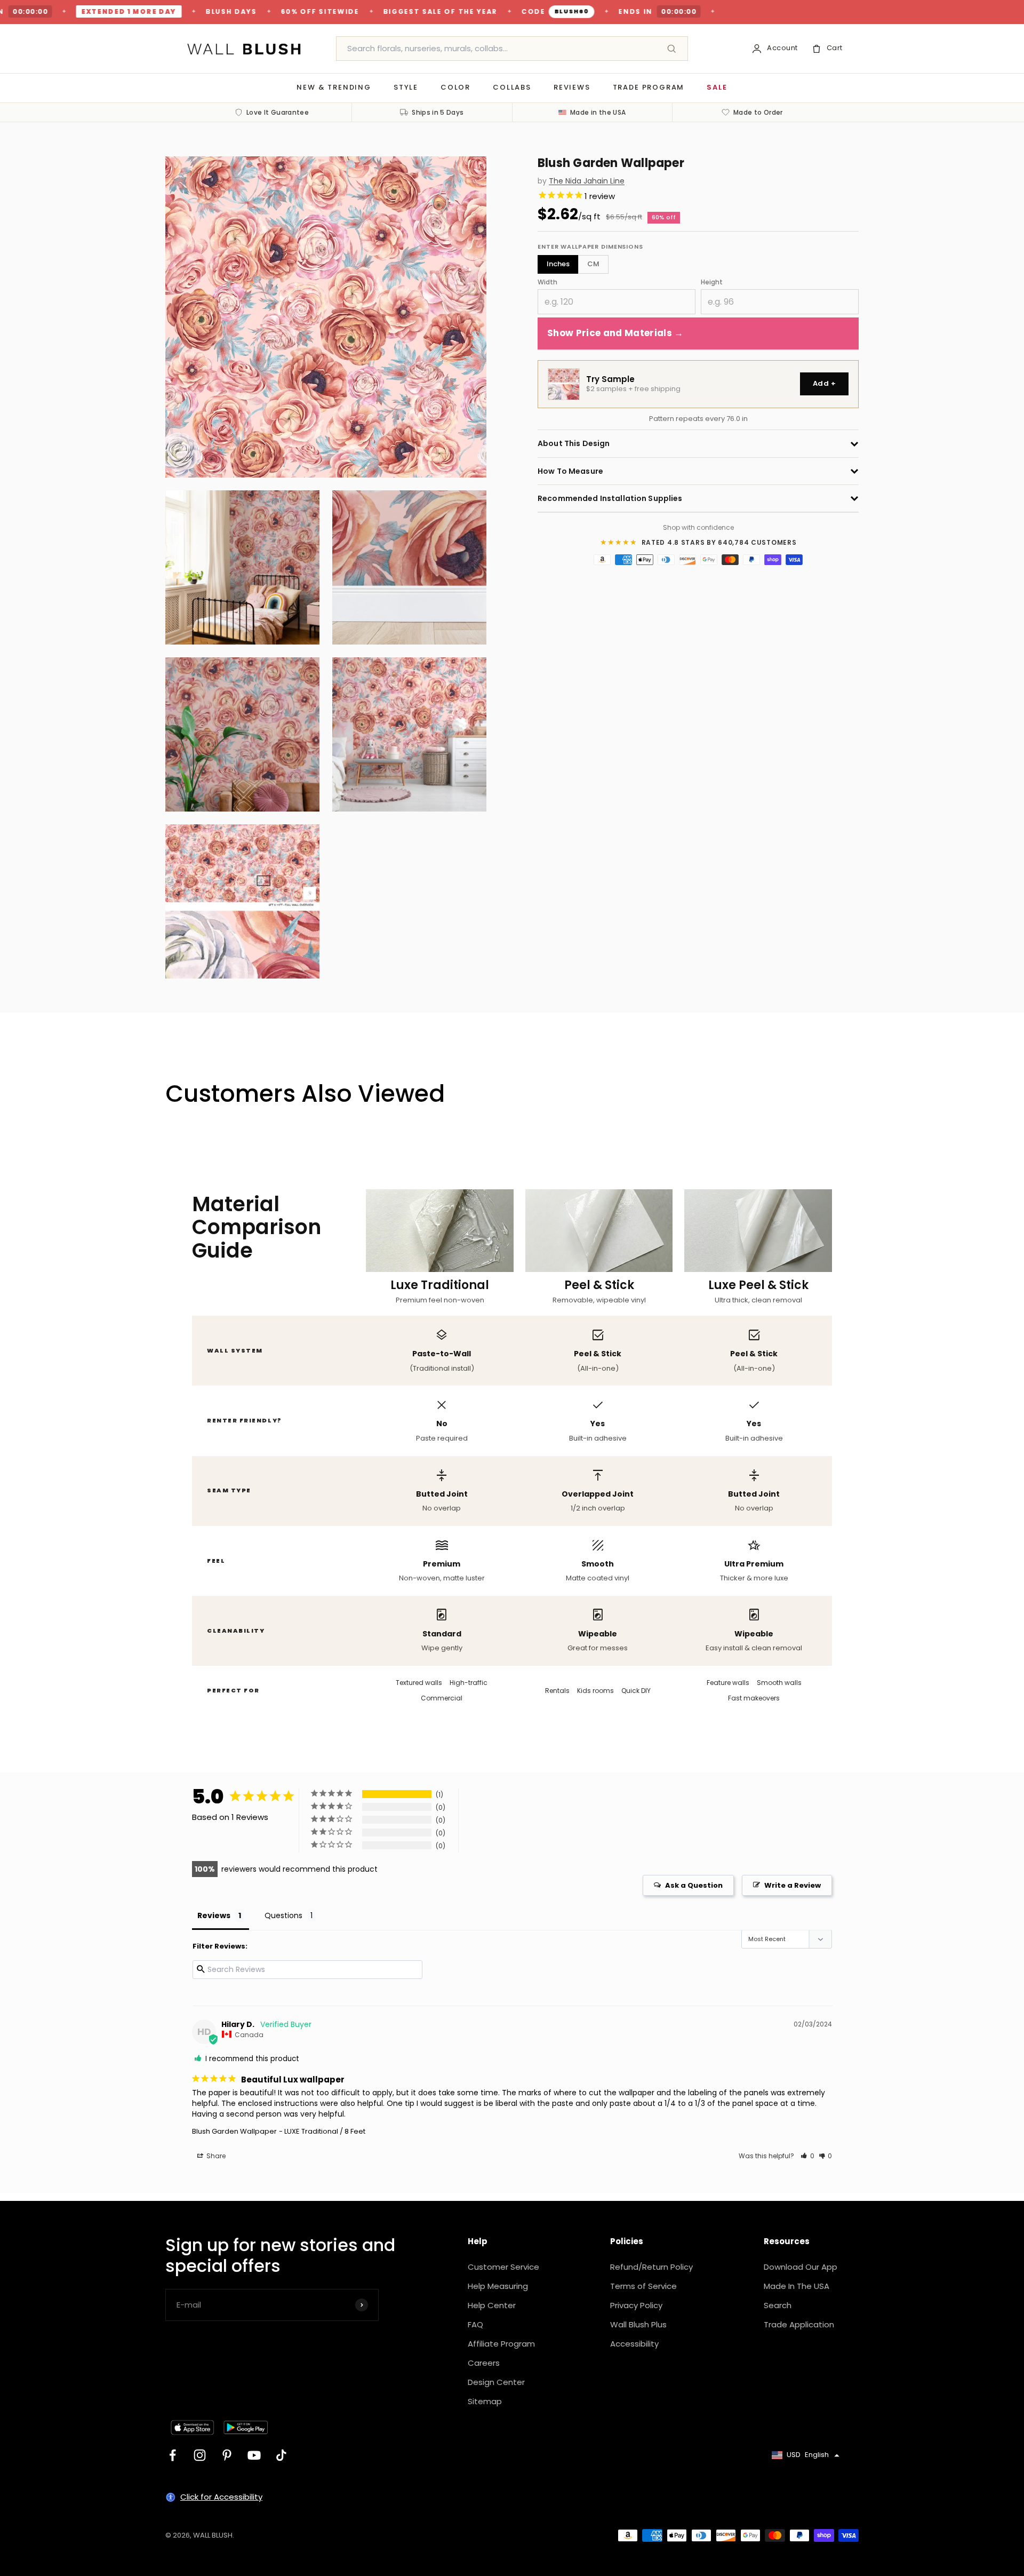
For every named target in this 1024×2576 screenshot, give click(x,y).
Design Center (496, 2382)
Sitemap (485, 2401)
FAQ (475, 2324)
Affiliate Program (501, 2344)
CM (593, 264)
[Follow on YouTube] (254, 2455)
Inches (558, 264)
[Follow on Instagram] (200, 2455)
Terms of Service (643, 2286)
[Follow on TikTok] (281, 2455)
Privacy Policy (636, 2305)
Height (712, 282)
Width (547, 282)
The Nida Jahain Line (587, 181)
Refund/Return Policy (651, 2267)
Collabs (512, 87)
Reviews (572, 87)
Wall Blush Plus (638, 2324)
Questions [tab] (283, 1915)
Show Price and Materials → (615, 333)
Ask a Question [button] (694, 1885)
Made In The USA (797, 2286)
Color (455, 87)
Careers (484, 2363)
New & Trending (334, 87)
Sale (717, 87)
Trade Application (799, 2324)
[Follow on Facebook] (173, 2455)
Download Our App (801, 2267)
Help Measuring (498, 2286)
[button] (807, 2156)
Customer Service (503, 2267)
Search (778, 2305)
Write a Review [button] (793, 1885)
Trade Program (649, 87)
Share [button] (215, 2156)
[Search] (671, 49)
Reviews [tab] (214, 1915)
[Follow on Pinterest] (227, 2455)
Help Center (492, 2305)
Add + (824, 384)
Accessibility (634, 2344)
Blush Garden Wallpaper (234, 2131)
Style (406, 87)
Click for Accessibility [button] (221, 2497)
